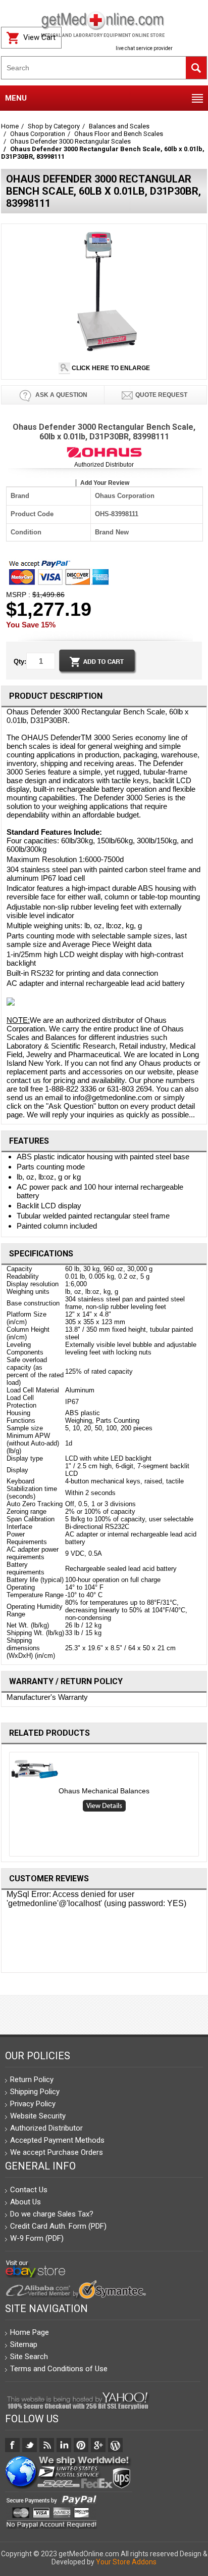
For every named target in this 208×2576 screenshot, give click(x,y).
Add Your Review (105, 483)
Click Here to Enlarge (110, 368)
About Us (25, 2202)
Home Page (30, 2332)
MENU (16, 98)
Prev (5, 1806)
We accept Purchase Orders (57, 2152)
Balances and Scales (119, 126)
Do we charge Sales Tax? (52, 2214)
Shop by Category (54, 126)
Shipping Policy (35, 2092)
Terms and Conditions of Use (59, 2369)
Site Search (29, 2357)
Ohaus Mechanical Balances (104, 1791)
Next (203, 1806)
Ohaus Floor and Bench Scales (119, 134)
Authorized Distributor (104, 465)
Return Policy (32, 2080)
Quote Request (161, 395)
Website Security (38, 2116)
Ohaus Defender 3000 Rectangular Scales (70, 141)
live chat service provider (144, 48)
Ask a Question (61, 395)
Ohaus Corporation (38, 134)
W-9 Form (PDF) (37, 2238)
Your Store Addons (126, 2562)
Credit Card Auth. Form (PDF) (58, 2226)
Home (10, 126)
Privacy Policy (33, 2104)
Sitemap (24, 2344)
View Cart (39, 37)
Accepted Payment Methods (57, 2140)
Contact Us (29, 2190)
